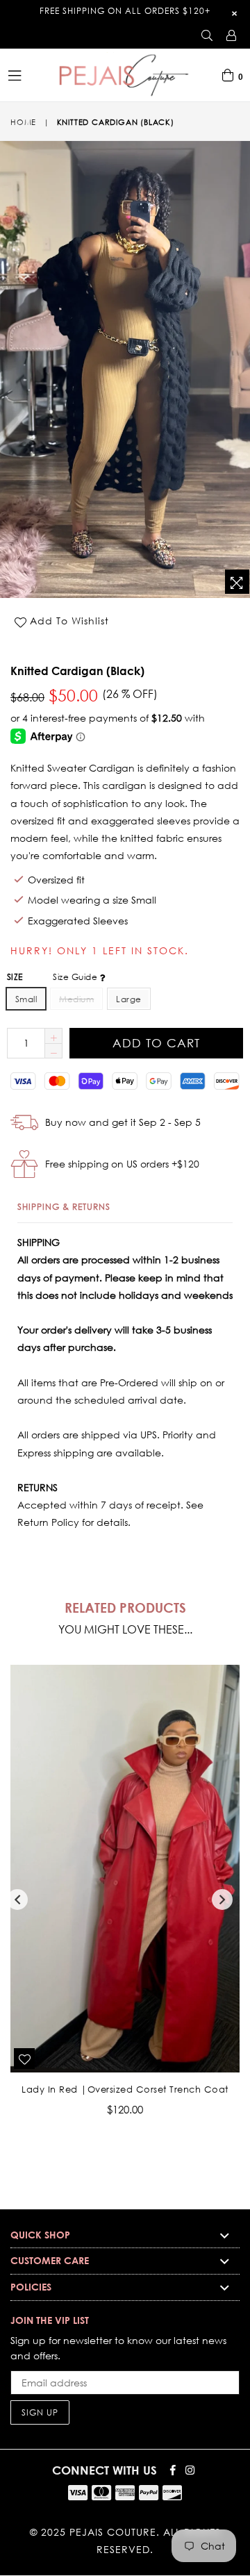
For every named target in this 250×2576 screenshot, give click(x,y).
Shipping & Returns (64, 1207)
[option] (120, 1901)
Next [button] (222, 1900)
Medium (76, 999)
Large (128, 999)
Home (23, 122)
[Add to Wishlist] (24, 2059)
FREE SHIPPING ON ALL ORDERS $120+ (125, 11)
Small (26, 999)
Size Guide (76, 977)
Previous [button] (17, 1900)
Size (53, 977)
